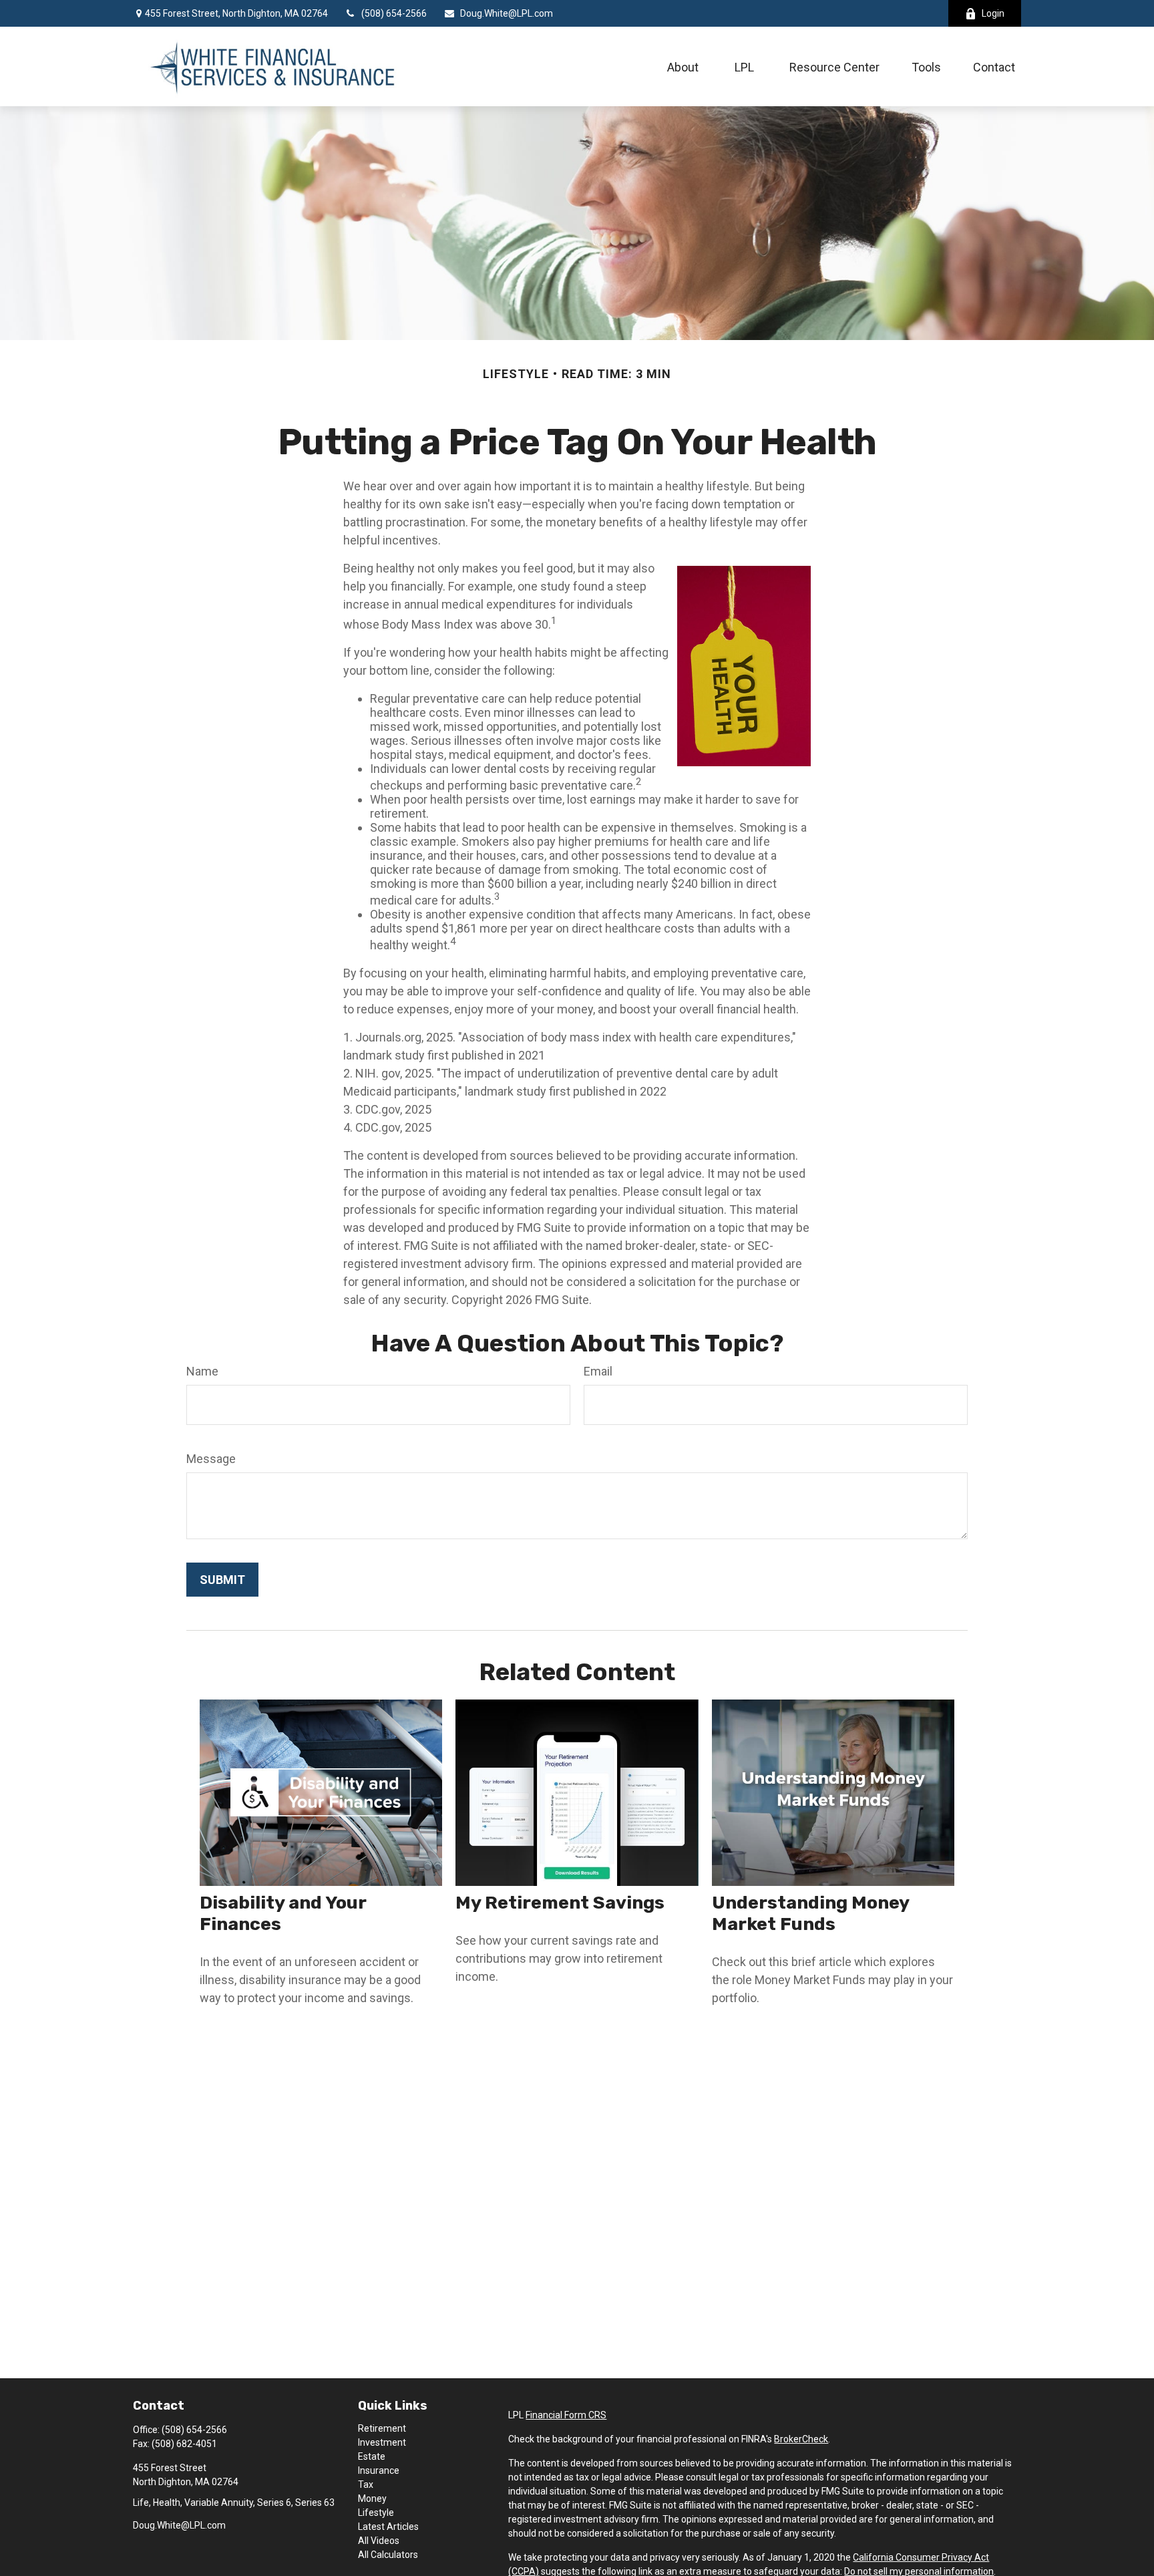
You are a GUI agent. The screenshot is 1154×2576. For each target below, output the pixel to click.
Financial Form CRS (566, 2415)
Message (211, 1459)
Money (372, 2499)
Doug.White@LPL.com (507, 13)
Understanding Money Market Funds (810, 1913)
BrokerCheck (801, 2439)
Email (598, 1371)
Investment (382, 2442)
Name (202, 1371)
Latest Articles (388, 2527)
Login (993, 13)
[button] (683, 66)
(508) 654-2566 (394, 13)
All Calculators (388, 2555)
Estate (372, 2456)
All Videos (379, 2541)
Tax (366, 2484)
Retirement (382, 2428)
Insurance (379, 2470)
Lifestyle (376, 2513)
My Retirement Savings (560, 1903)
